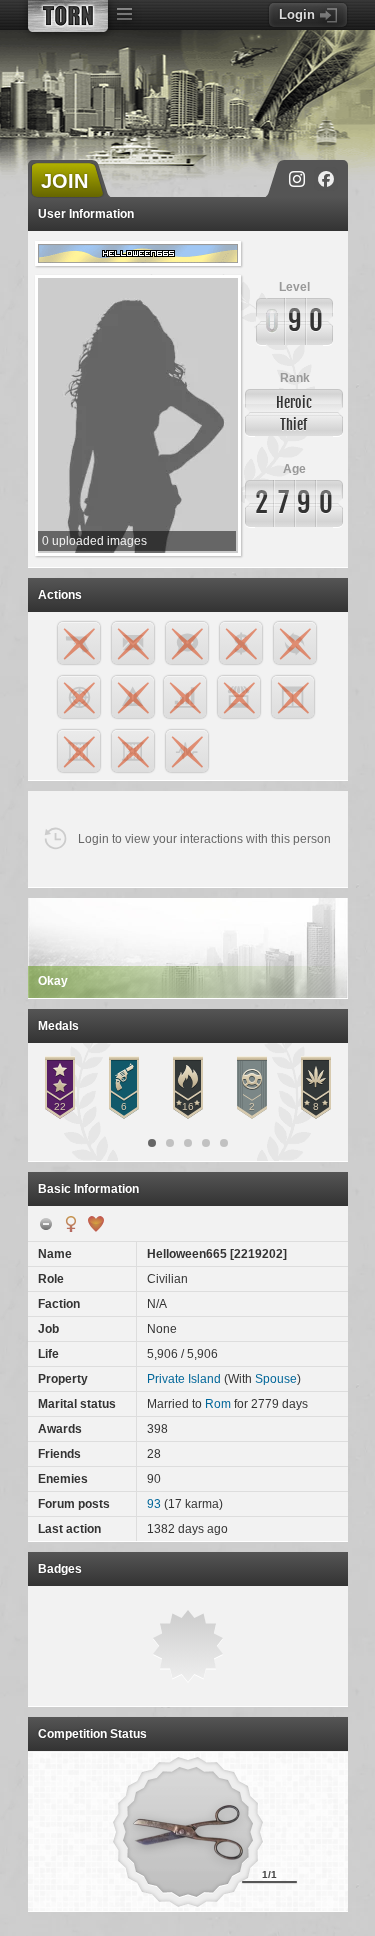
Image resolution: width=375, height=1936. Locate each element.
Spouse (276, 1379)
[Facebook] (326, 179)
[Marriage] (96, 1224)
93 (154, 1504)
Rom (218, 1404)
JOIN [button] (64, 181)
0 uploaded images (94, 541)
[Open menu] (125, 15)
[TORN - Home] (68, 16)
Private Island (184, 1379)
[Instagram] (297, 179)
